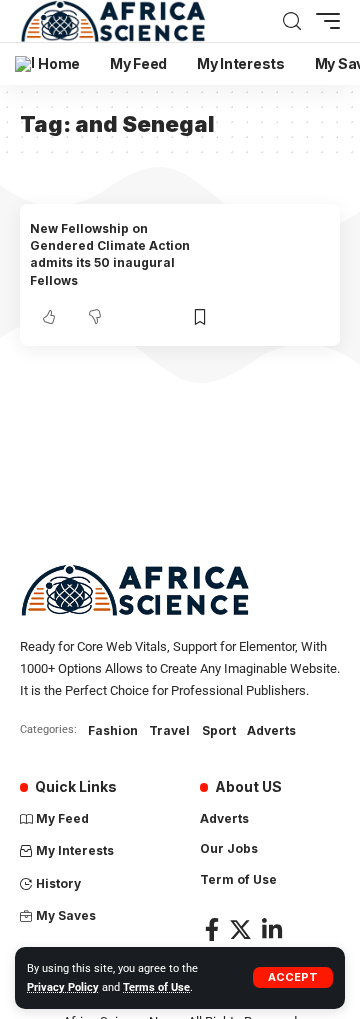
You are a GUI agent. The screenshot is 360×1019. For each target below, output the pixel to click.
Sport (219, 730)
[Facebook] (212, 929)
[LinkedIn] (272, 929)
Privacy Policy (63, 987)
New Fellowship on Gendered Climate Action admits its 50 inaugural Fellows (110, 254)
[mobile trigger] (323, 21)
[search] (292, 21)
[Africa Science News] (113, 21)
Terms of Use (156, 987)
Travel (169, 730)
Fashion (113, 730)
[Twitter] (240, 929)
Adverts (271, 730)
